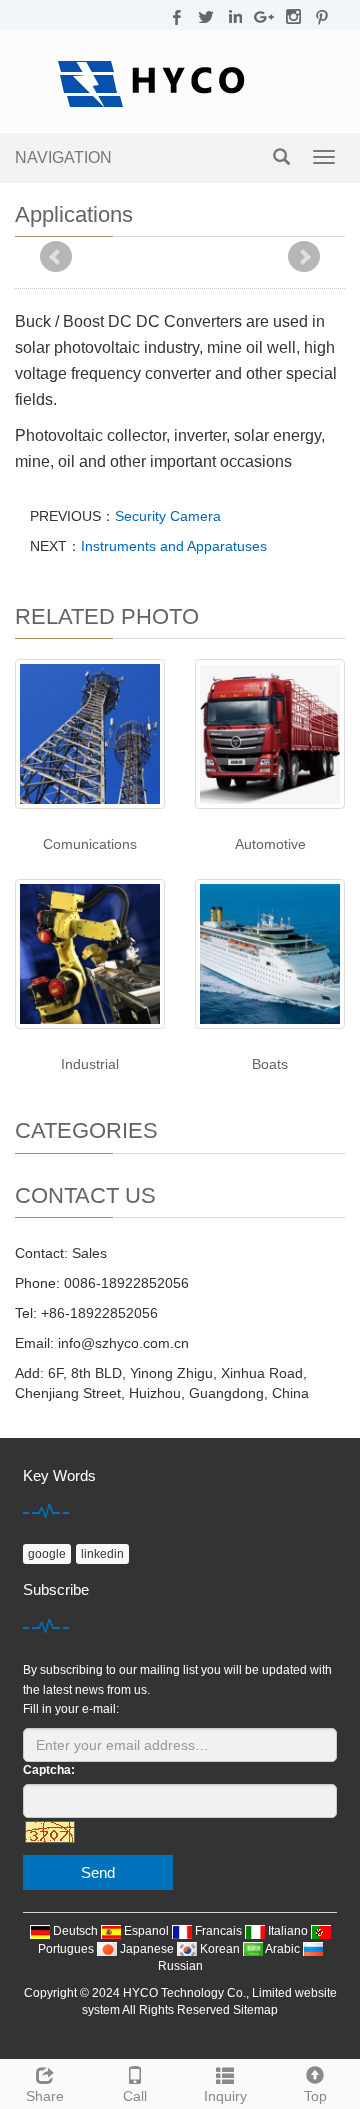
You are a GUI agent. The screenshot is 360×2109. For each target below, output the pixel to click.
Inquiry (225, 2096)
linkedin (102, 1554)
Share (45, 2096)
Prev (56, 257)
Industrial (90, 1064)
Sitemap (255, 2010)
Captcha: (49, 1770)
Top (315, 2096)
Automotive (270, 844)
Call (135, 2096)
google (47, 1554)
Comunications (90, 844)
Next (304, 257)
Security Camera (168, 516)
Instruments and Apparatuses (174, 546)
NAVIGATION (63, 157)
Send (98, 1872)
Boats (270, 1064)
